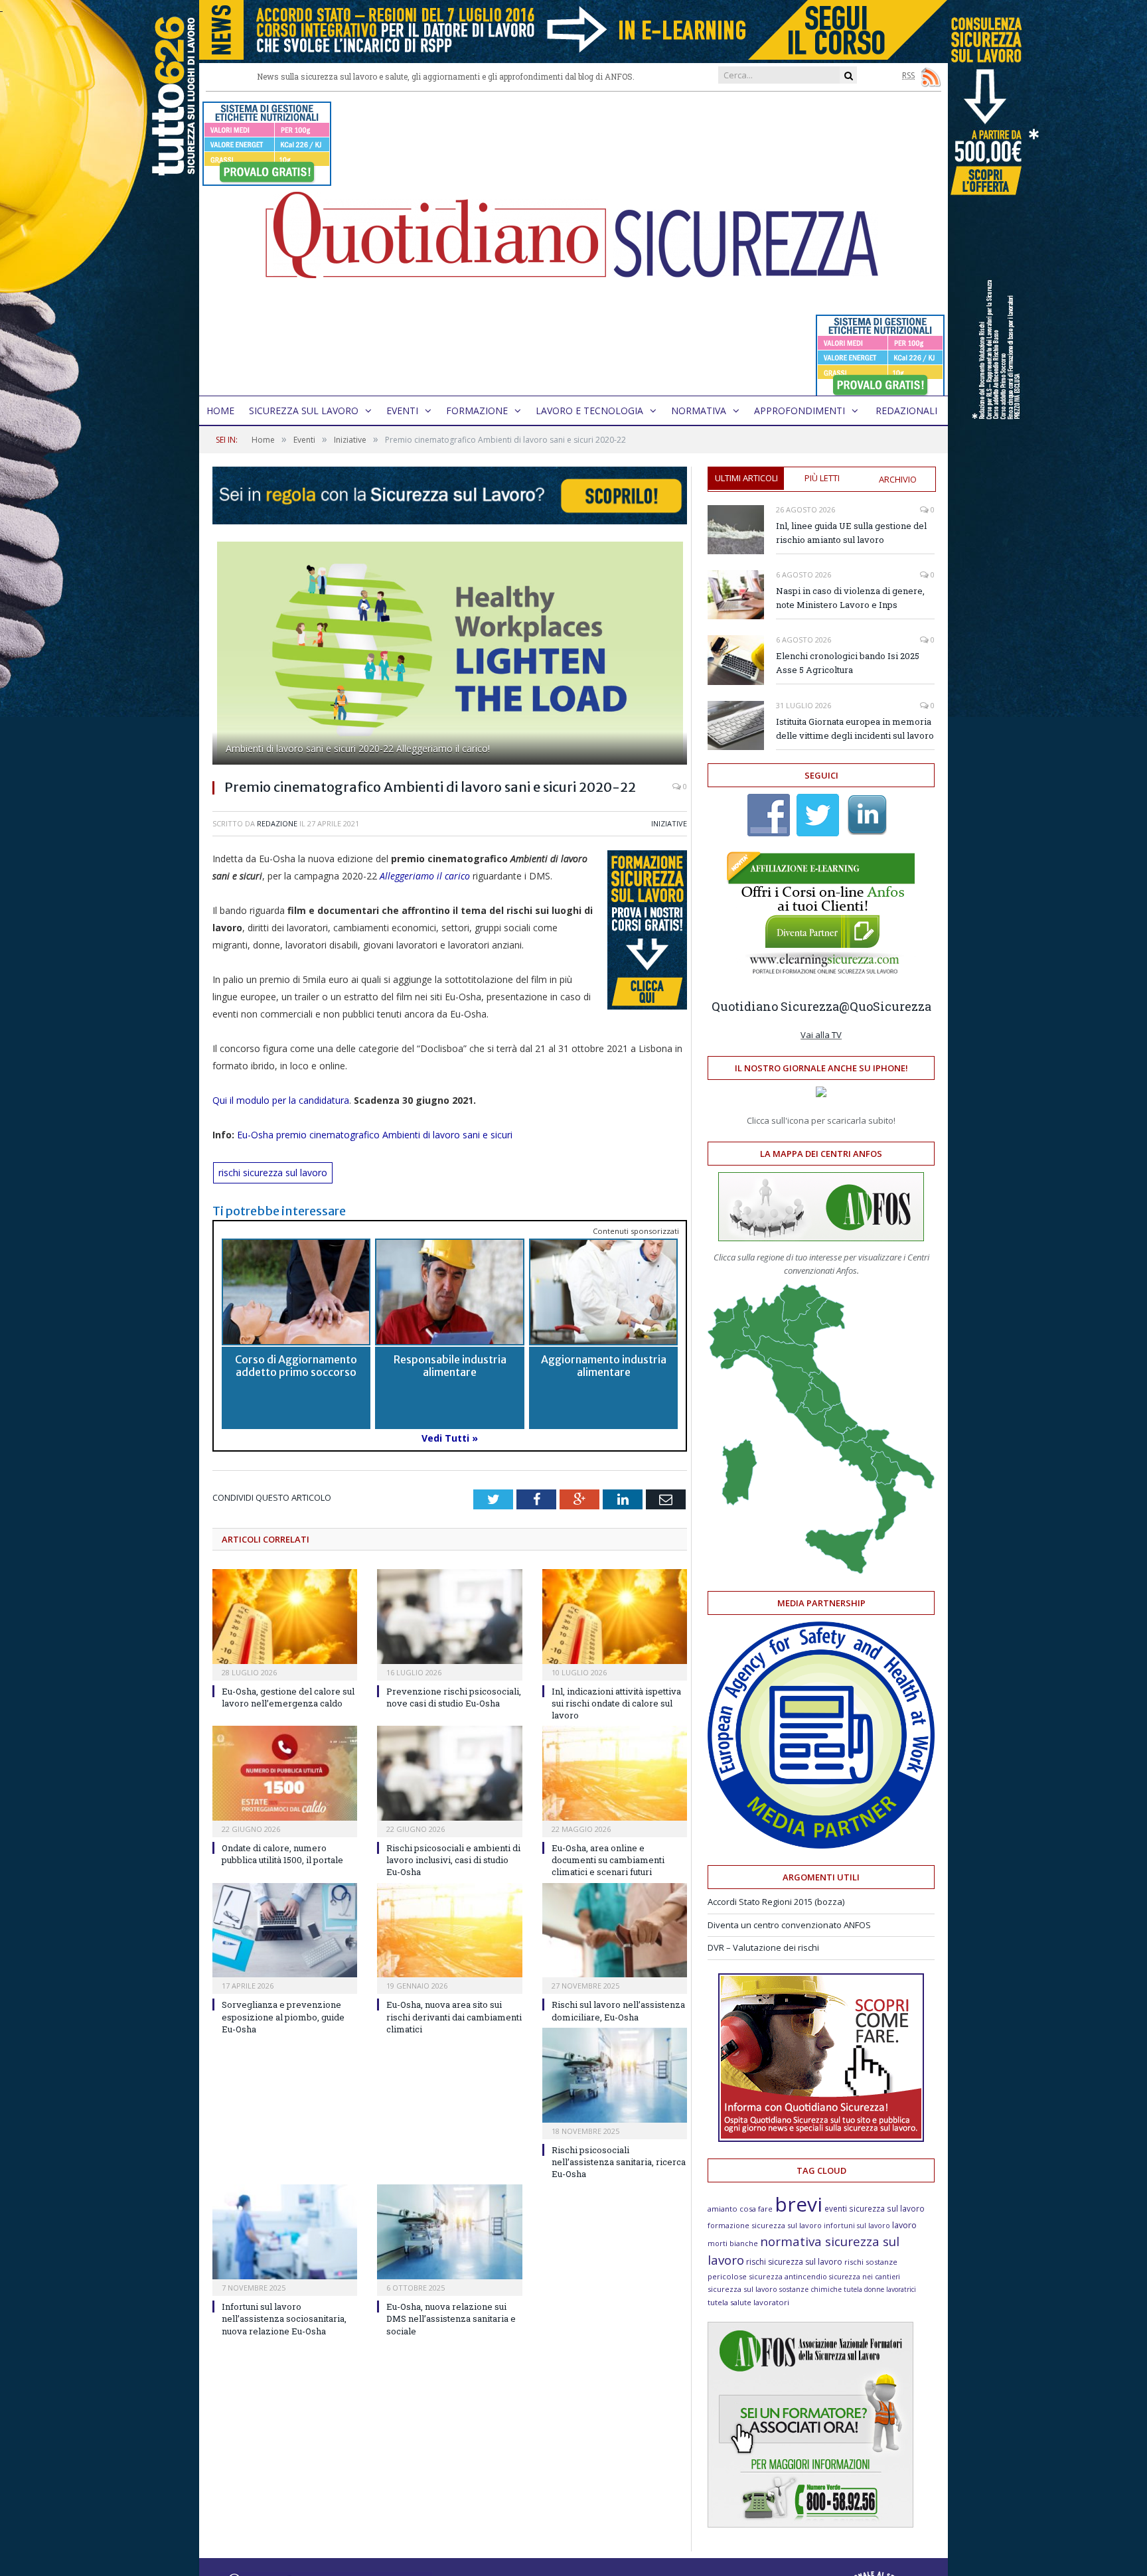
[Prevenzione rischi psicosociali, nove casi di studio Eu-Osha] (449, 1617)
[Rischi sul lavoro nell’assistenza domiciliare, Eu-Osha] (615, 1931)
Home (220, 411)
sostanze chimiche (810, 2289)
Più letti (822, 478)
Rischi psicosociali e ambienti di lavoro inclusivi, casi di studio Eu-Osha (453, 1860)
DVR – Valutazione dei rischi (763, 1947)
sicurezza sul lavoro (742, 2289)
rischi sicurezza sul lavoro (273, 1173)
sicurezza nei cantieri (865, 2277)
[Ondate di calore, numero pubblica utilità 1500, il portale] (285, 1773)
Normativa (699, 411)
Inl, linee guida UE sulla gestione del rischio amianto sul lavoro (851, 533)
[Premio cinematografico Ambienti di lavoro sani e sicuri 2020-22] (450, 655)
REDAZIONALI (906, 411)
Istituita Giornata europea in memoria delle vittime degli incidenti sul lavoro (855, 728)
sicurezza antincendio (788, 2276)
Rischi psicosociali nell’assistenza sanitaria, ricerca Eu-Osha (619, 2162)
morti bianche (733, 2243)
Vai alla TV (821, 1035)
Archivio (898, 479)
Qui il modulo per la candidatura (281, 1100)
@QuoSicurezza (885, 1006)
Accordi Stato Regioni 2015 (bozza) (776, 1902)
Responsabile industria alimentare (450, 1366)
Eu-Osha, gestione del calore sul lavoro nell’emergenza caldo (288, 1697)
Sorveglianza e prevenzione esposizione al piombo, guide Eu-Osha (283, 2016)
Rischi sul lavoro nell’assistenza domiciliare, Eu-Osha (618, 2010)
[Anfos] (810, 2524)
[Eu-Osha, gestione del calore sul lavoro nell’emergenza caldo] (285, 1617)
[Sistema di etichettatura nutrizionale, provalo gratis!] (267, 180)
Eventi (402, 411)
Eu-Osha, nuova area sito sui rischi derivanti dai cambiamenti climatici (454, 2016)
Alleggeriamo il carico (425, 876)
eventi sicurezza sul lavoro (875, 2208)
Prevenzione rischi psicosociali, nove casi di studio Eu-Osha (454, 1697)
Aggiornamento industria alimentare (604, 1366)
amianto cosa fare (740, 2209)
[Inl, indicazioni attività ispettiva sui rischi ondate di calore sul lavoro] (615, 1617)
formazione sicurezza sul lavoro (765, 2225)
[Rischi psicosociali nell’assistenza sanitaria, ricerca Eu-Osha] (615, 2075)
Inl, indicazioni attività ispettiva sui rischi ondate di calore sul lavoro (616, 1703)
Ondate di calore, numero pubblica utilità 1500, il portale (282, 1854)
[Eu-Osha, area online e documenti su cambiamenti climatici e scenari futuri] (615, 1773)
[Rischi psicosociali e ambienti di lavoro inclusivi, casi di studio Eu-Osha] (449, 1773)
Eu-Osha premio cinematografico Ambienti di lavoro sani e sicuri (375, 1135)
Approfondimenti (800, 411)
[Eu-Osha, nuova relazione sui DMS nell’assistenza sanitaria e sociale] (449, 2232)
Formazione (477, 411)
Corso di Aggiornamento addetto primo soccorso (296, 1366)
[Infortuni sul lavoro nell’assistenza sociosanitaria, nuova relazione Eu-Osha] (285, 2232)
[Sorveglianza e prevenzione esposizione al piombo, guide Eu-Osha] (285, 1931)
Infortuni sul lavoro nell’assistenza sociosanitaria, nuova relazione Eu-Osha (284, 2318)
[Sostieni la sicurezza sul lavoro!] (821, 2139)
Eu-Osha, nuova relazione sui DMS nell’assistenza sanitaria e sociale (451, 2318)
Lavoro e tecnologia (589, 411)
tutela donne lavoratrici (880, 2289)
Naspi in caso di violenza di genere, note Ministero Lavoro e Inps (850, 598)
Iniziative (669, 823)
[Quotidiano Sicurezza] (573, 244)
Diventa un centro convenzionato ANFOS (789, 1925)
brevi (799, 2204)
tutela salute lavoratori (748, 2302)
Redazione (277, 823)
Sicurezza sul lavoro (304, 411)
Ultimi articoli (746, 478)
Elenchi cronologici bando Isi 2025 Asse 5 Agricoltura (848, 663)
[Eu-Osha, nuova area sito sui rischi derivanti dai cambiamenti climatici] (449, 1931)
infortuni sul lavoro (857, 2226)
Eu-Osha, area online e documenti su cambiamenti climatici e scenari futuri (608, 1860)
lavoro (904, 2225)
